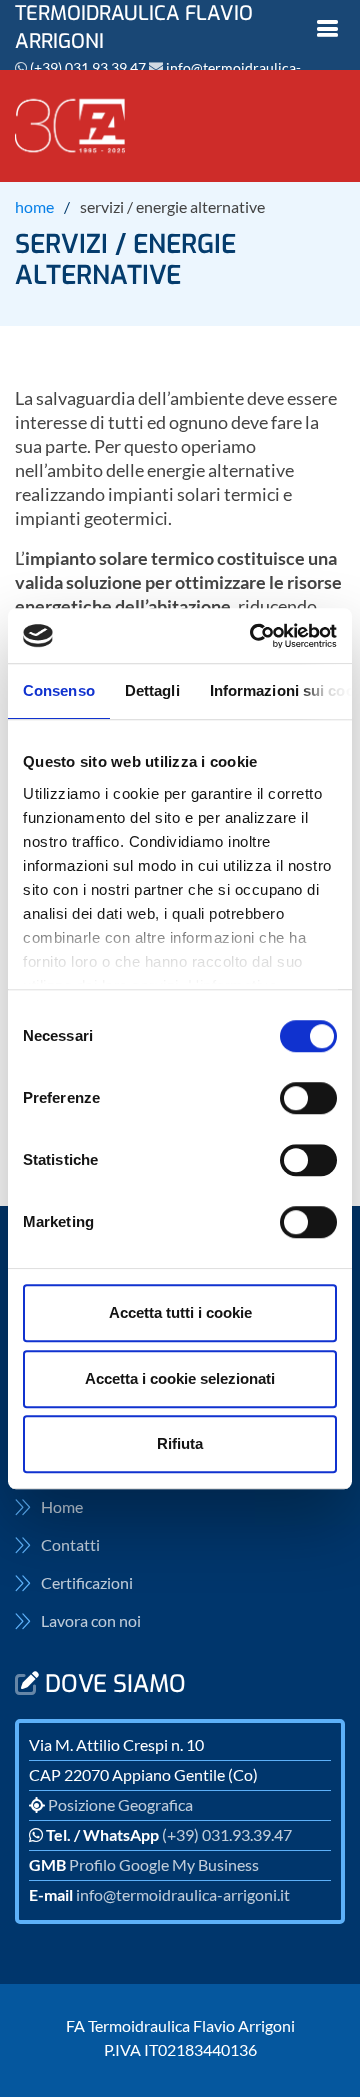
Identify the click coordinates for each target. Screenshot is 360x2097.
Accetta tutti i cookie (180, 1312)
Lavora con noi (91, 1621)
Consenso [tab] (59, 690)
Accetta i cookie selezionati (180, 1378)
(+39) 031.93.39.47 (88, 67)
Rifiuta (180, 1443)
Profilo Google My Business (164, 1864)
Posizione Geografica (120, 1804)
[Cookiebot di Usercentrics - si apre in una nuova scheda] (254, 636)
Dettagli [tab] (152, 690)
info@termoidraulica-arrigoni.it (183, 1894)
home (34, 206)
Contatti (70, 1545)
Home (62, 1507)
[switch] (308, 1098)
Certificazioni (87, 1583)
